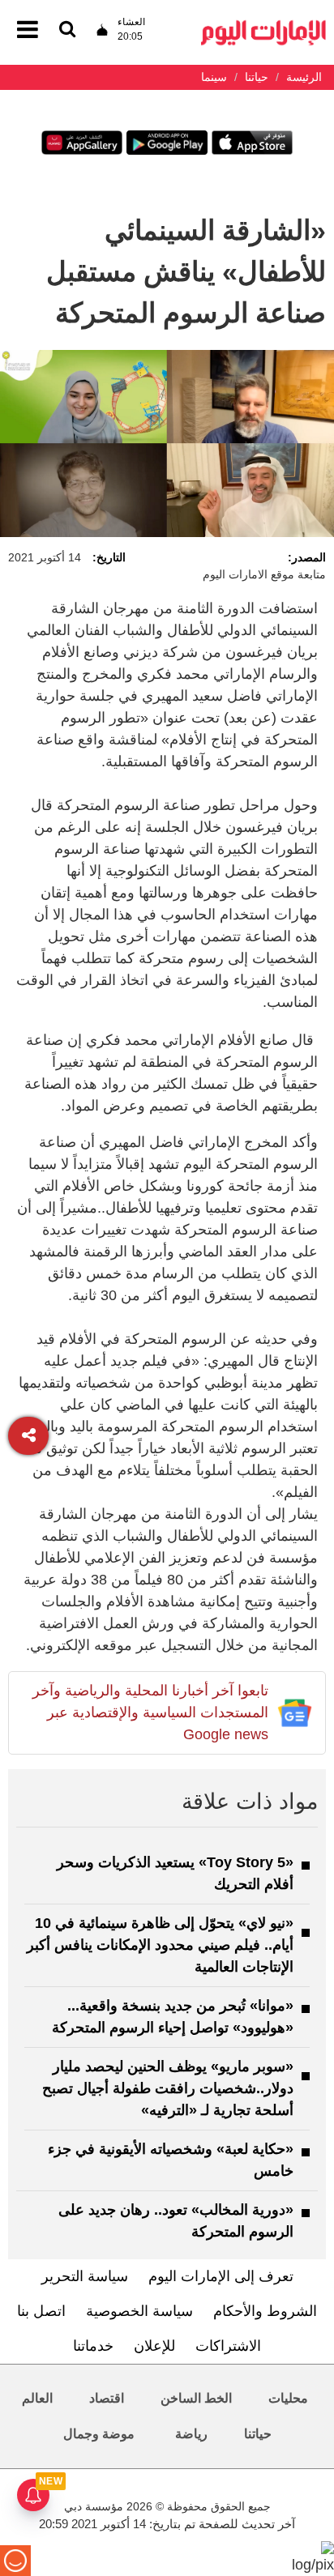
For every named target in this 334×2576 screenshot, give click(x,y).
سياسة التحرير (85, 2276)
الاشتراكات (228, 2346)
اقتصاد (107, 2398)
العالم (37, 2398)
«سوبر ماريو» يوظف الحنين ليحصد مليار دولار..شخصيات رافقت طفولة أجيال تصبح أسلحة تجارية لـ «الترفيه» (168, 2088)
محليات (288, 2398)
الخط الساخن (196, 2398)
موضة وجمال (99, 2434)
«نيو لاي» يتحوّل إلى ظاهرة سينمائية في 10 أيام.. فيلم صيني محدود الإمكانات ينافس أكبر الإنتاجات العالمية (160, 1945)
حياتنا (258, 2434)
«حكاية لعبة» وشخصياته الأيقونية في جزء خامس (171, 2160)
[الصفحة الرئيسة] (263, 25)
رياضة (191, 2434)
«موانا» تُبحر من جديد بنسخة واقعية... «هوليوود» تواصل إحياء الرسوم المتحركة (173, 2017)
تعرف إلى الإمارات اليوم (221, 2276)
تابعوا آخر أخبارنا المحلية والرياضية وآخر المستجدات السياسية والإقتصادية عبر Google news (150, 1712)
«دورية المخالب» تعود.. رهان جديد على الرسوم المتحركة (176, 2221)
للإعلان (154, 2346)
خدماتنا (93, 2346)
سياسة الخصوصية (139, 2311)
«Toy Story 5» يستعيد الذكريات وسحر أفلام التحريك (175, 1873)
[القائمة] (67, 30)
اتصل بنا (41, 2311)
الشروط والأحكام (265, 2311)
